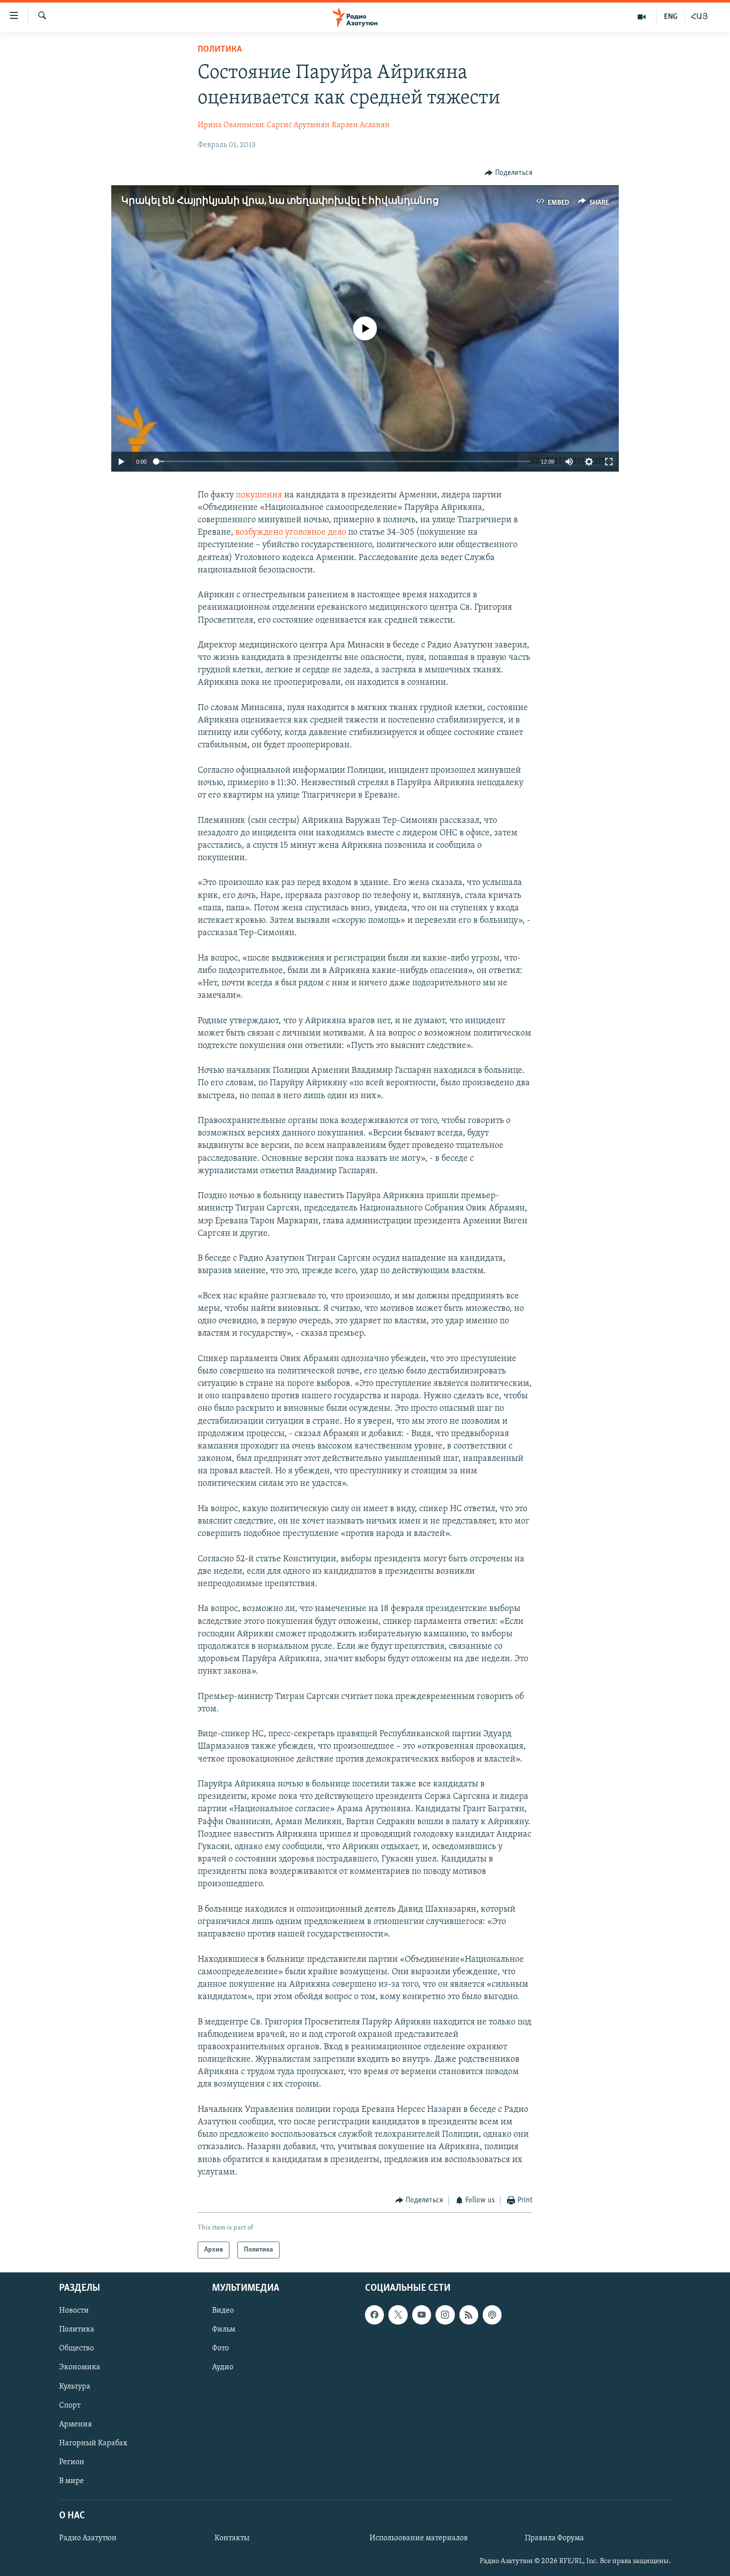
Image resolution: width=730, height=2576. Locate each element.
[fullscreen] (609, 462)
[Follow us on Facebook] (374, 2315)
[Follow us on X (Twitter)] (398, 2315)
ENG (671, 17)
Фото (220, 2349)
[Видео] (642, 17)
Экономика (80, 2368)
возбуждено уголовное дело (292, 533)
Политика (220, 50)
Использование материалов (419, 2539)
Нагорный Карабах (93, 2443)
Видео (223, 2311)
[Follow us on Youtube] (422, 2315)
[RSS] (469, 2315)
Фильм (224, 2330)
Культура (75, 2387)
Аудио (223, 2368)
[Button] (509, 173)
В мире (72, 2481)
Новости (74, 2311)
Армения (75, 2424)
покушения (260, 495)
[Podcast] (492, 2315)
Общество (76, 2349)
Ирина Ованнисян (231, 125)
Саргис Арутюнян (298, 125)
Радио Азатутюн (88, 2539)
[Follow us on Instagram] (445, 2315)
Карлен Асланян (361, 125)
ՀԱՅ (699, 17)
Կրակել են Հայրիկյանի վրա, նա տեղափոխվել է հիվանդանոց (280, 201)
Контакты (232, 2539)
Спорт (70, 2406)
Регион (72, 2462)
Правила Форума (554, 2539)
